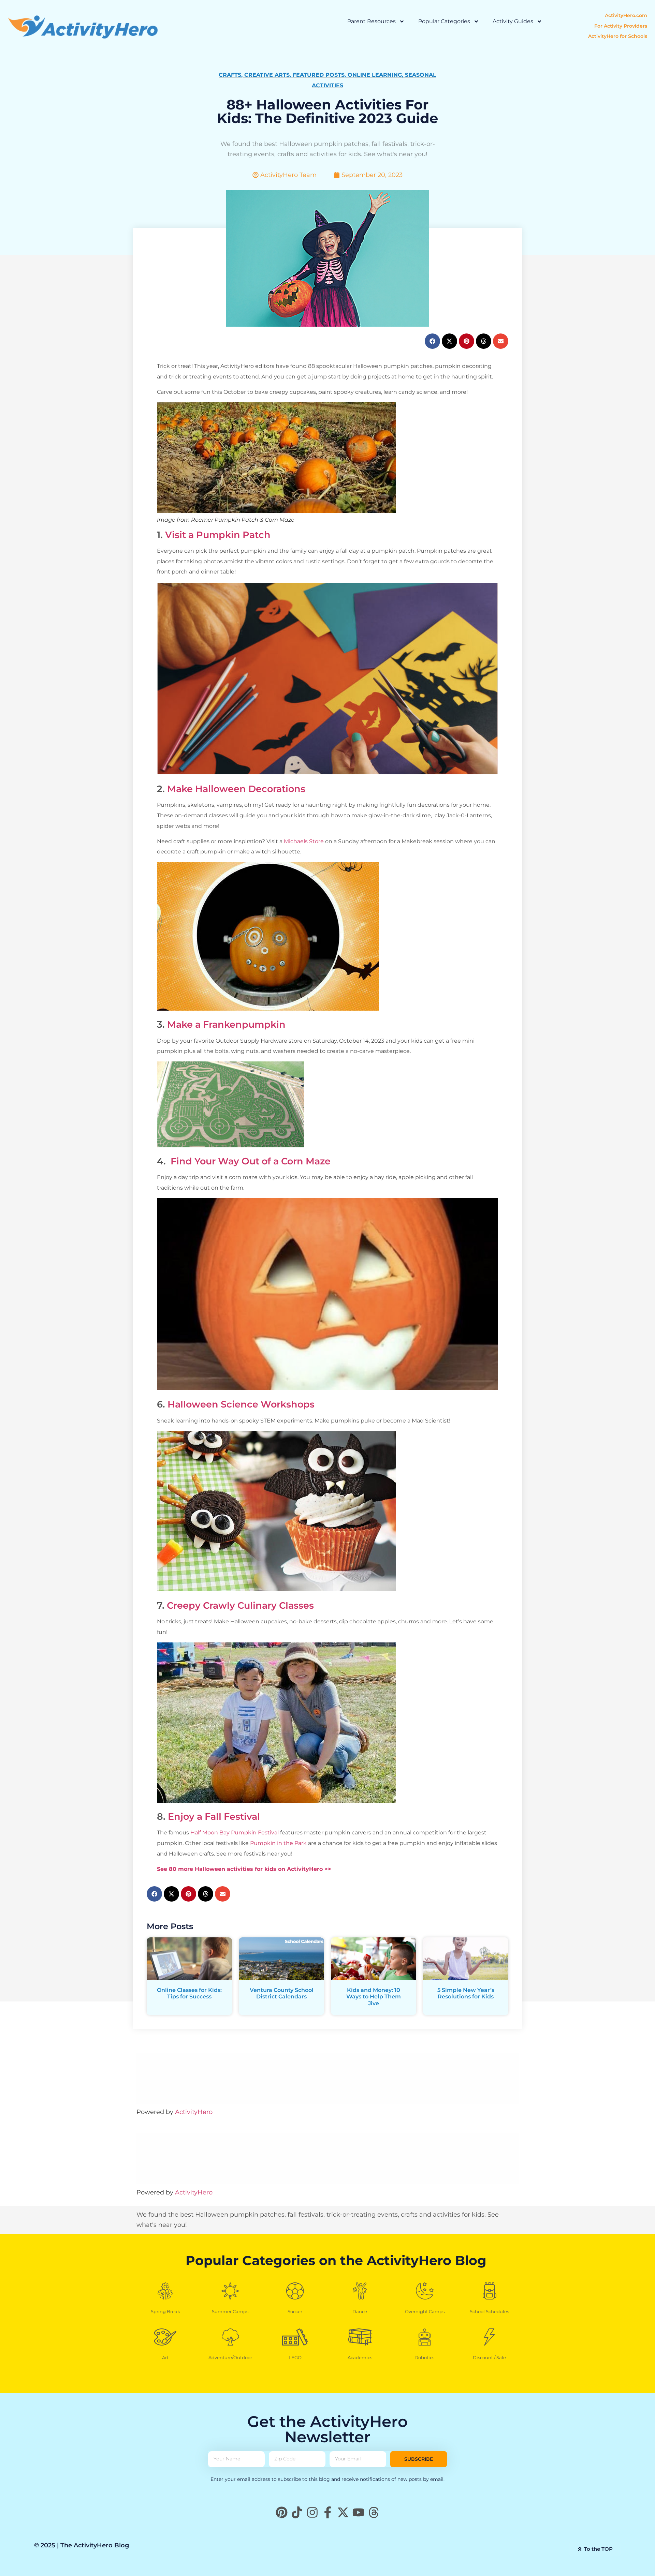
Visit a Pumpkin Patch (218, 535)
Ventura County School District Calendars (282, 1993)
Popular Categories (444, 21)
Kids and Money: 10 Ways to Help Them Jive (374, 1997)
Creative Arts (267, 75)
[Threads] (374, 2512)
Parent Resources (372, 21)
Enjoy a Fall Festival (214, 1816)
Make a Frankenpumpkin (226, 1024)
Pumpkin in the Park (278, 1843)
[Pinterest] (282, 2512)
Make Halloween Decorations (236, 789)
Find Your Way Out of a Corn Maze (249, 1161)
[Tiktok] (297, 2512)
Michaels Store (304, 841)
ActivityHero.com (626, 15)
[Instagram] (312, 2512)
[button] (432, 341)
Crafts (230, 75)
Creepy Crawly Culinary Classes (240, 1605)
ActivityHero (194, 2112)
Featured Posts (319, 75)
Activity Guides (513, 21)
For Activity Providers (621, 26)
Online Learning (375, 75)
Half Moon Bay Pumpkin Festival (235, 1833)
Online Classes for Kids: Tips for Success (189, 1993)
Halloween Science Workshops (241, 1404)
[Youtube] (358, 2512)
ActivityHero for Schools (618, 36)
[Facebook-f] (328, 2512)
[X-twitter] (343, 2512)
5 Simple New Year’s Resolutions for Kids (466, 1993)
